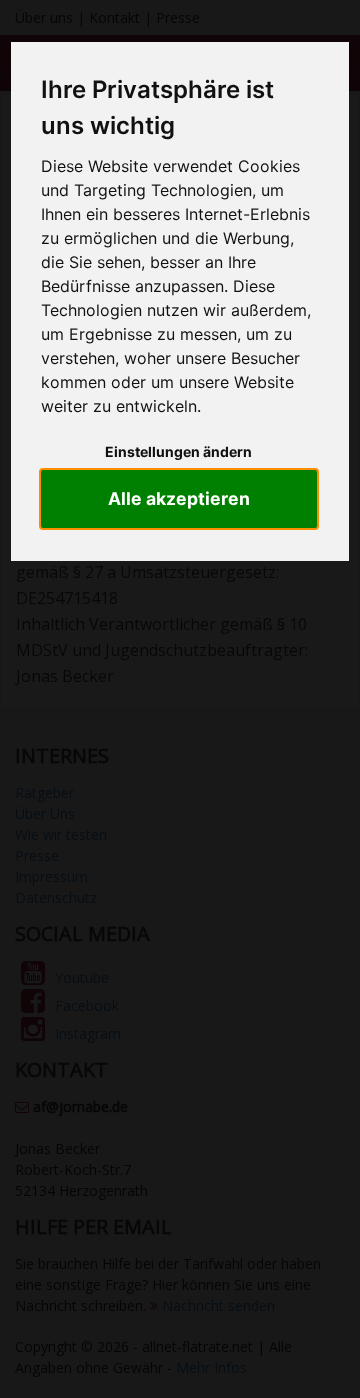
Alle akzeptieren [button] (179, 498)
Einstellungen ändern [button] (178, 451)
